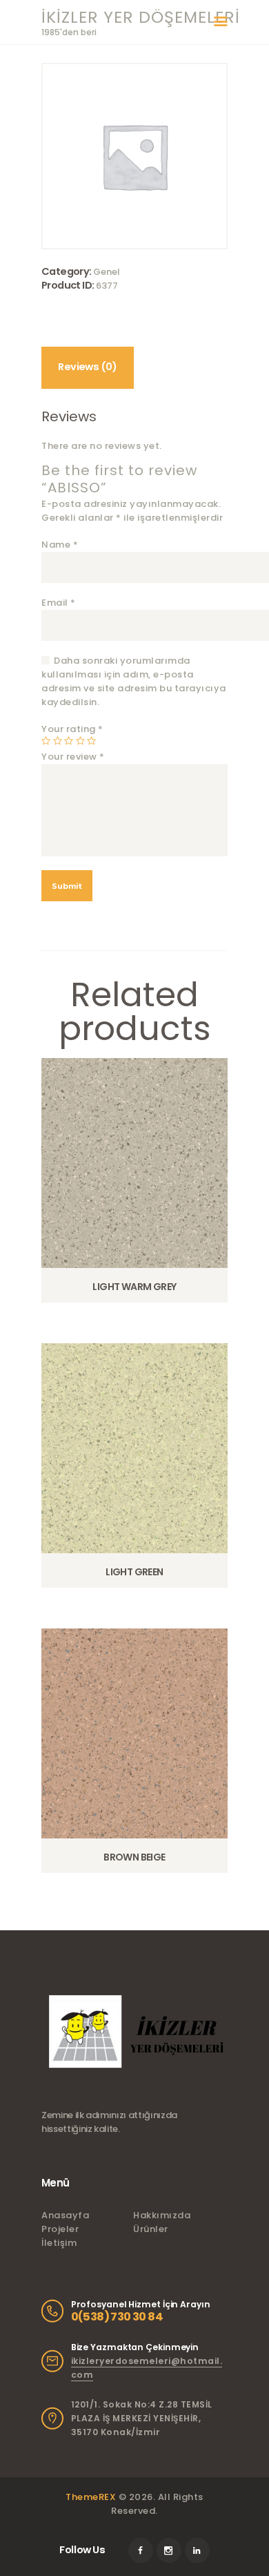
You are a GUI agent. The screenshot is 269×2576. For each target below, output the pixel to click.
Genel (107, 272)
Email (59, 603)
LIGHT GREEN (134, 1572)
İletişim (59, 2243)
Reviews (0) (87, 367)
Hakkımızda (162, 2215)
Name (60, 545)
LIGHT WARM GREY (134, 1287)
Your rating (72, 729)
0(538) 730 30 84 (117, 2317)
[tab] (88, 368)
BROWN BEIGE (134, 1857)
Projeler (60, 2229)
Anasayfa (65, 2215)
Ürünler (151, 2229)
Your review (73, 757)
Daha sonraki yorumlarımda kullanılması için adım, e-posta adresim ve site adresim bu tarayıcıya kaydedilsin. (134, 681)
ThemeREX (91, 2497)
